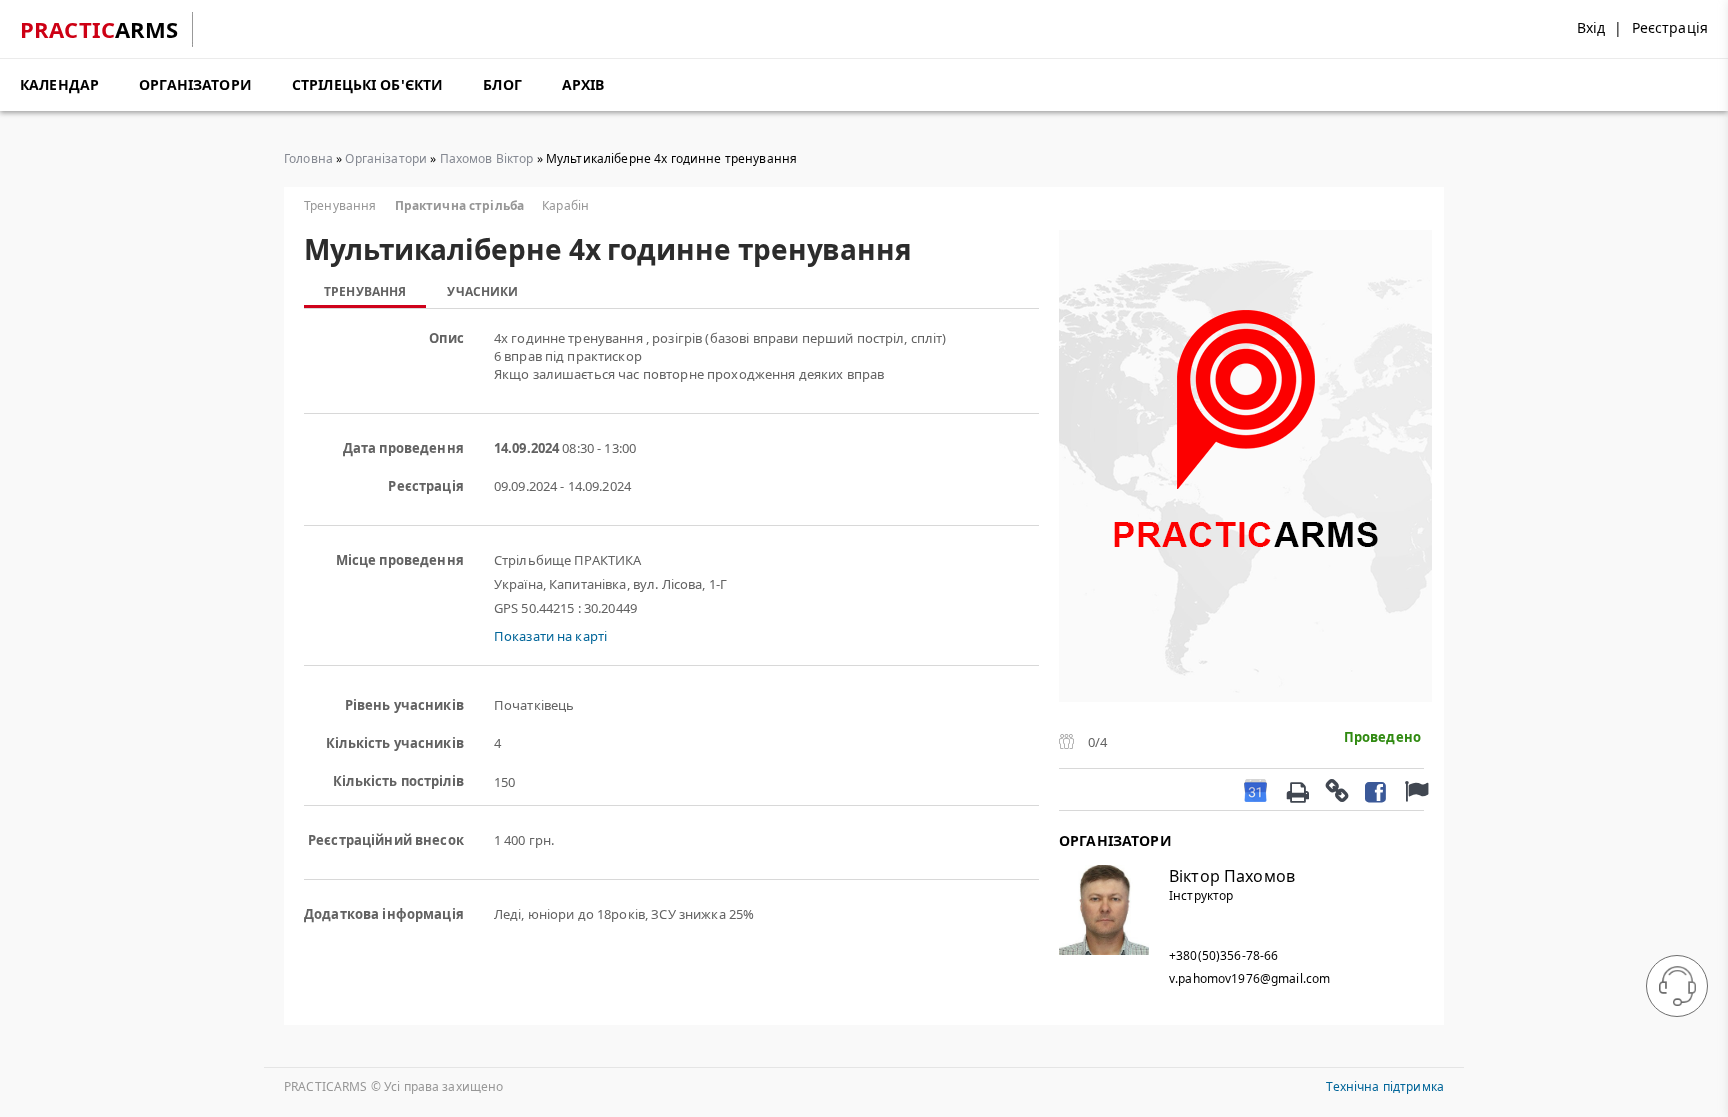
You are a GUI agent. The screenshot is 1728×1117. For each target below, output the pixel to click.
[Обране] (1414, 789)
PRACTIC (99, 29)
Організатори (195, 84)
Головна (308, 158)
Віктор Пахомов (1232, 876)
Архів (583, 84)
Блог (502, 84)
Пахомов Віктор (487, 158)
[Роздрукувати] (1297, 790)
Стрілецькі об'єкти (368, 84)
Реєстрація (1670, 27)
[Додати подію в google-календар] (1255, 789)
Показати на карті (550, 636)
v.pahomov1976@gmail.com (1249, 978)
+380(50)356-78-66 (1223, 955)
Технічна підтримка (1385, 1086)
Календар (59, 84)
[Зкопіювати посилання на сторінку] (1336, 790)
